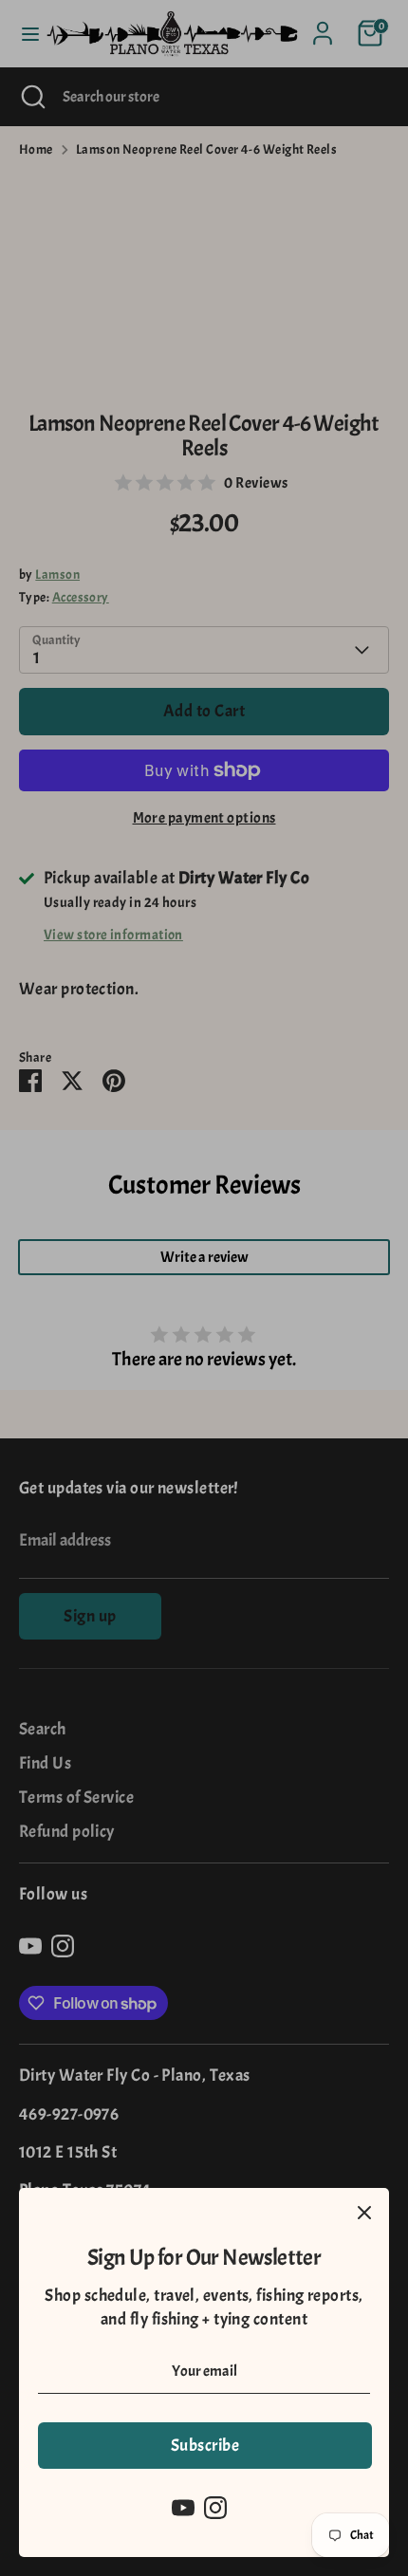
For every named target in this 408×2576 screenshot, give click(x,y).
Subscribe (205, 2446)
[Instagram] (215, 2508)
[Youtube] (183, 2508)
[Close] (364, 2213)
